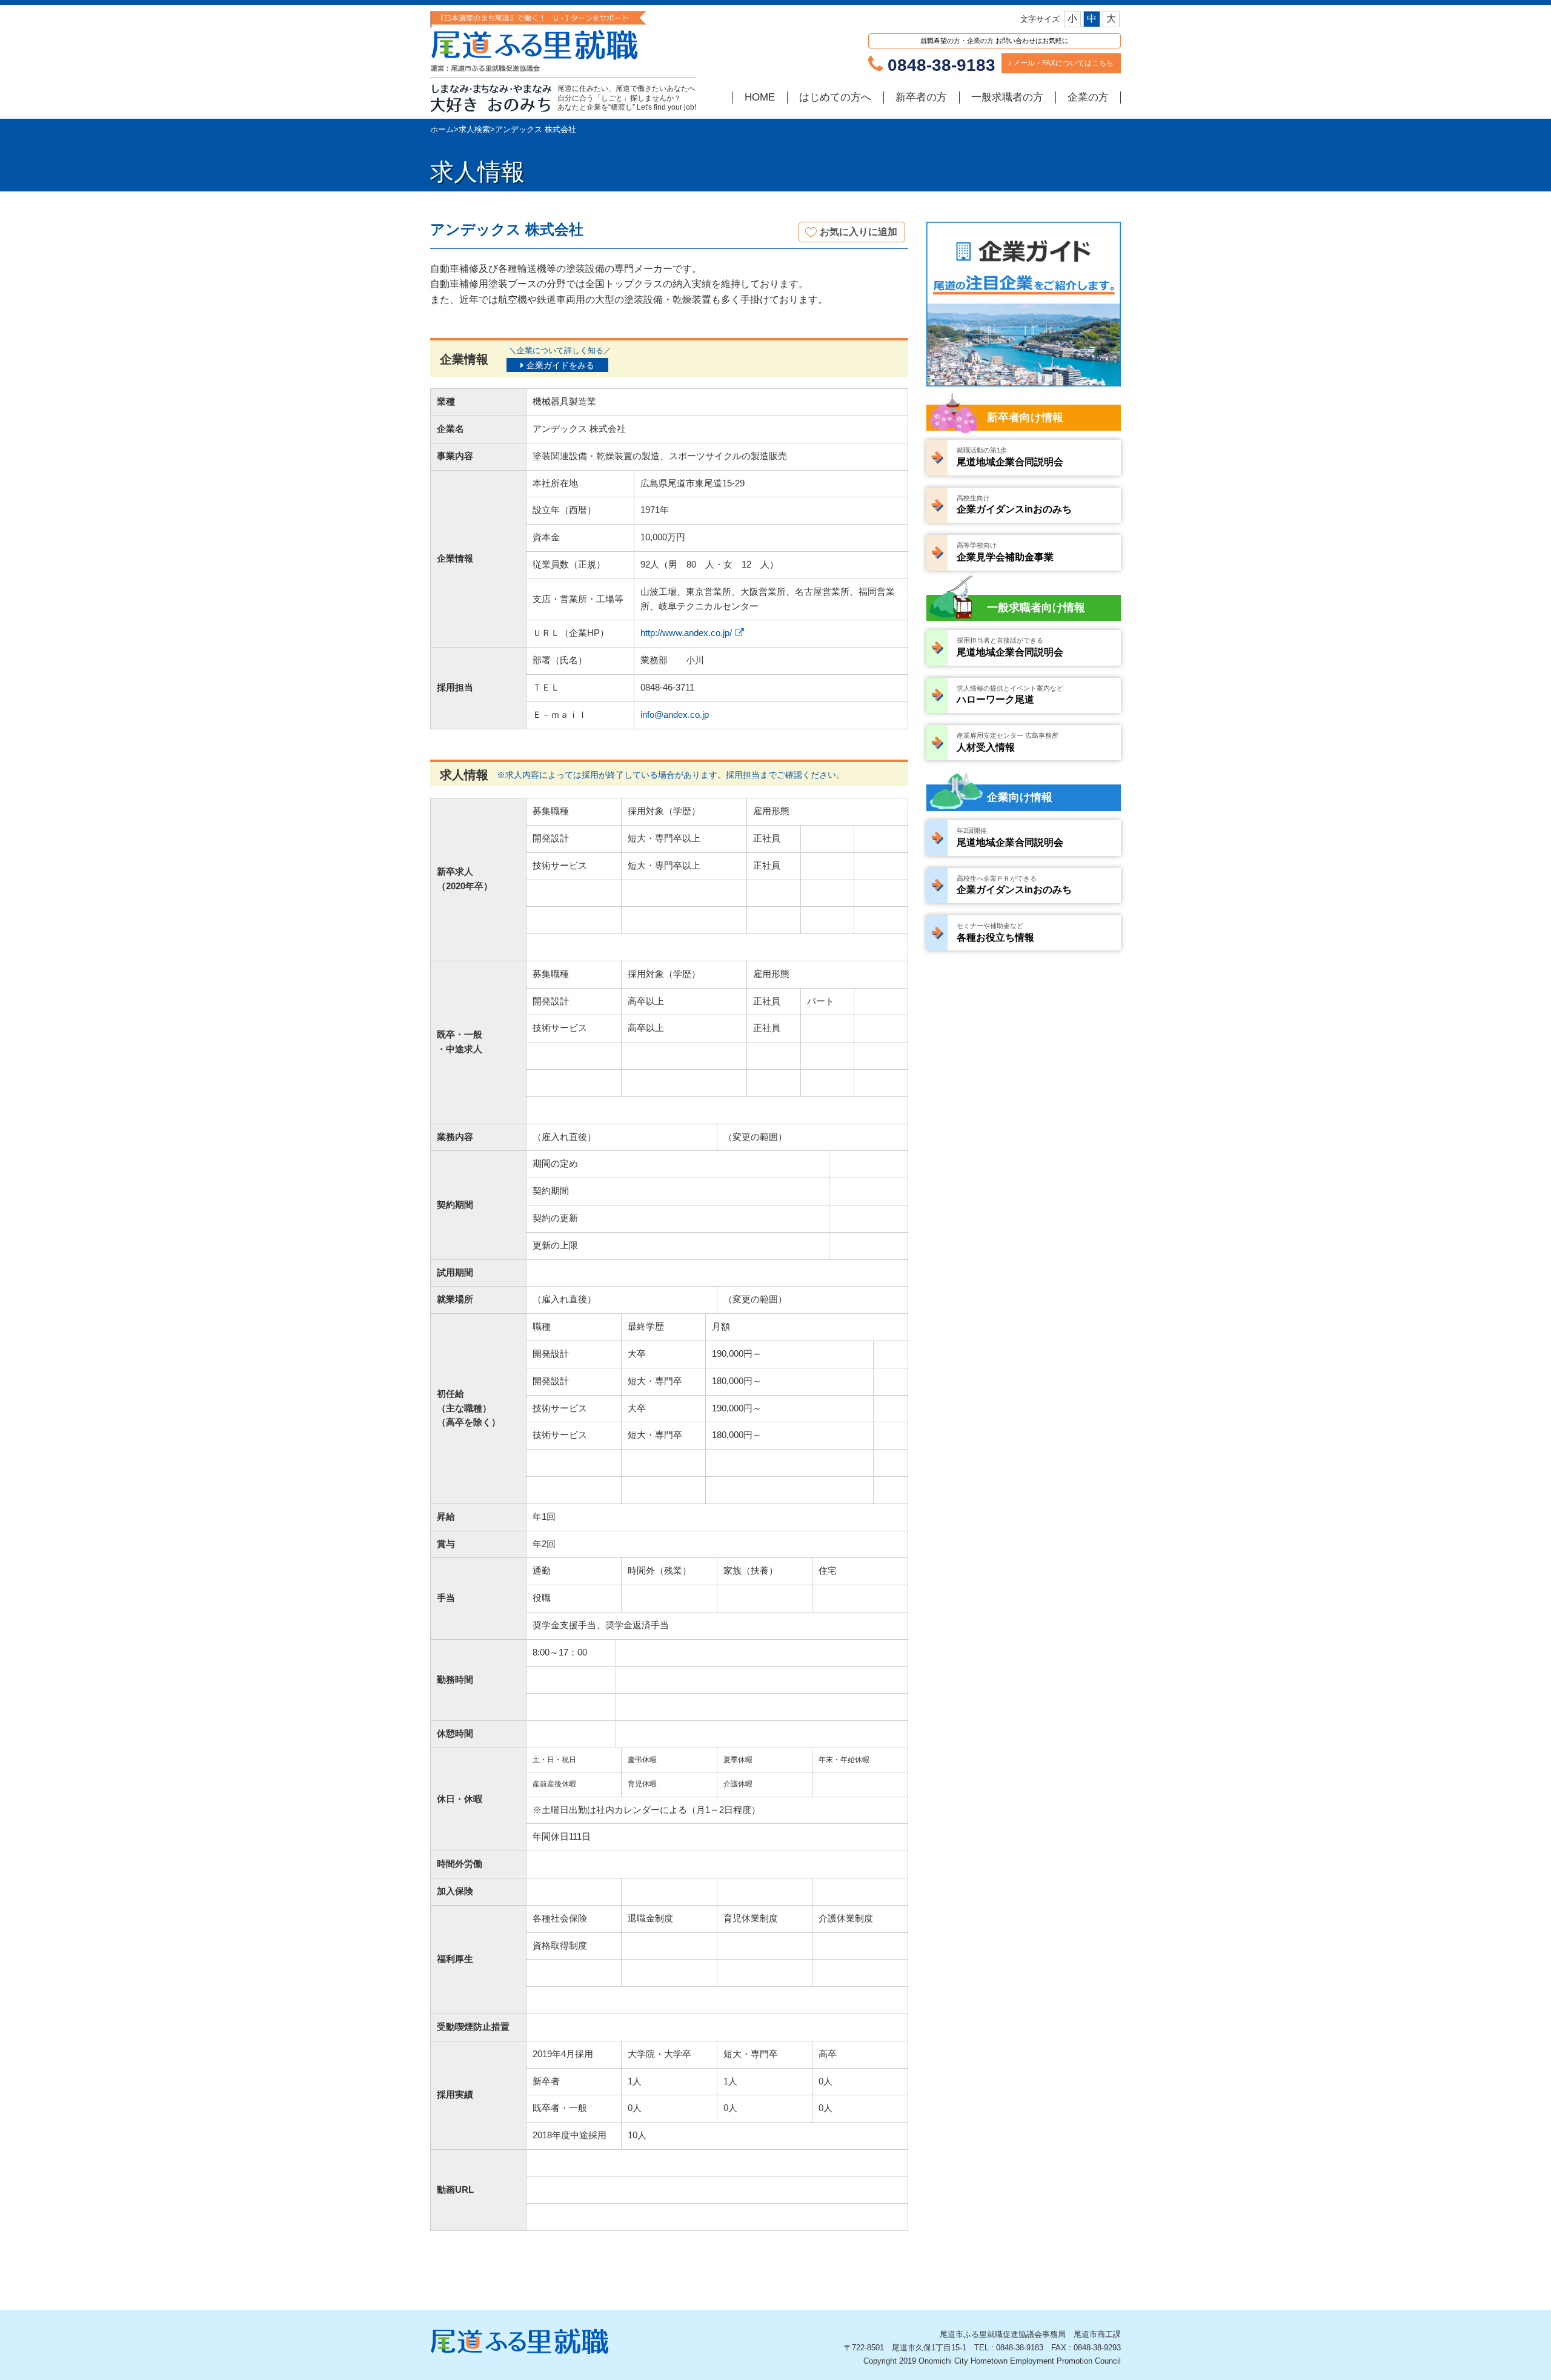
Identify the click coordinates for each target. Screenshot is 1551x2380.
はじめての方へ (835, 97)
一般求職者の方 (1007, 97)
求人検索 (474, 129)
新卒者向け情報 (1025, 417)
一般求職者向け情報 (1036, 608)
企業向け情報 (1020, 797)
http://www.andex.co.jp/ (686, 633)
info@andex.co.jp (675, 715)
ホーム (442, 129)
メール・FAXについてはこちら (1062, 63)
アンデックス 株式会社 (536, 129)
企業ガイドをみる (560, 365)
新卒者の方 (921, 97)
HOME (760, 97)
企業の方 (1088, 97)
